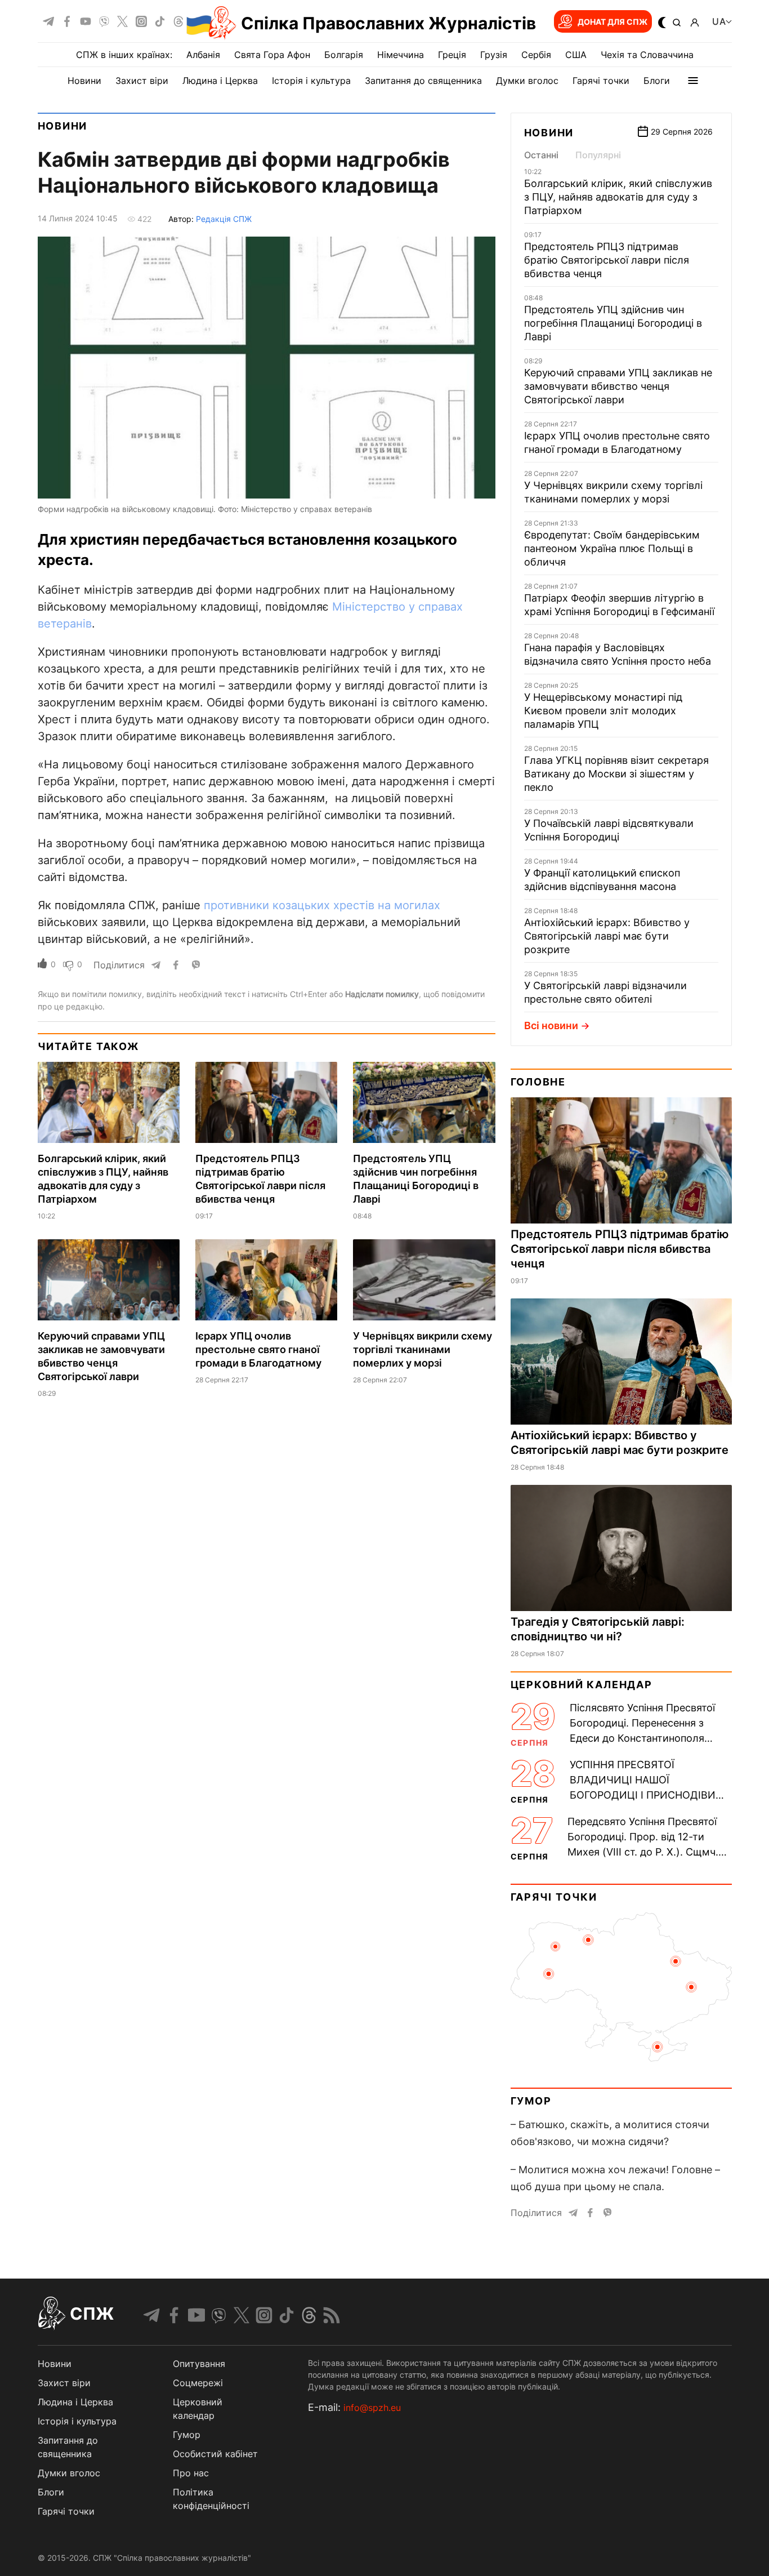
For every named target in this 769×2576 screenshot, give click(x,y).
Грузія (494, 55)
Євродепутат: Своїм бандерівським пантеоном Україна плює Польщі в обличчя (612, 548)
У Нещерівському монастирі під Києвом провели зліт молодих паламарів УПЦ (603, 711)
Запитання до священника (423, 81)
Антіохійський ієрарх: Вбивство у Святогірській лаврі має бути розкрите (607, 936)
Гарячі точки (601, 81)
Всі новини (551, 1025)
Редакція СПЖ (224, 219)
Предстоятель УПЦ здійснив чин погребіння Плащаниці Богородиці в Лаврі (613, 323)
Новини (84, 81)
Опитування (199, 2364)
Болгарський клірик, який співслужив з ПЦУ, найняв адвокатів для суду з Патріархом (618, 197)
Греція (452, 55)
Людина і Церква (220, 81)
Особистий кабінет (215, 2454)
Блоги (657, 81)
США (576, 55)
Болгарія (344, 55)
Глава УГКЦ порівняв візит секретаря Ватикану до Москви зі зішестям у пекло (616, 774)
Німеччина (401, 55)
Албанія (203, 55)
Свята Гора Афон (272, 55)
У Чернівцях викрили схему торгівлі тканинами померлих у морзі (422, 1349)
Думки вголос (527, 81)
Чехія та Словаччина (647, 55)
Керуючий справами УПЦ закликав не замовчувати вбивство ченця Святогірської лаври (618, 386)
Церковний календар (582, 1685)
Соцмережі (198, 2383)
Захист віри (142, 81)
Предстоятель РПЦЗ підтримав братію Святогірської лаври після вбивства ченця (607, 260)
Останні (541, 155)
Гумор (531, 2101)
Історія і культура (311, 81)
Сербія (536, 55)
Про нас (191, 2473)
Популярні (598, 155)
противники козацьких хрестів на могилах (322, 905)
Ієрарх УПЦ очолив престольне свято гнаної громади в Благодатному (258, 1349)
